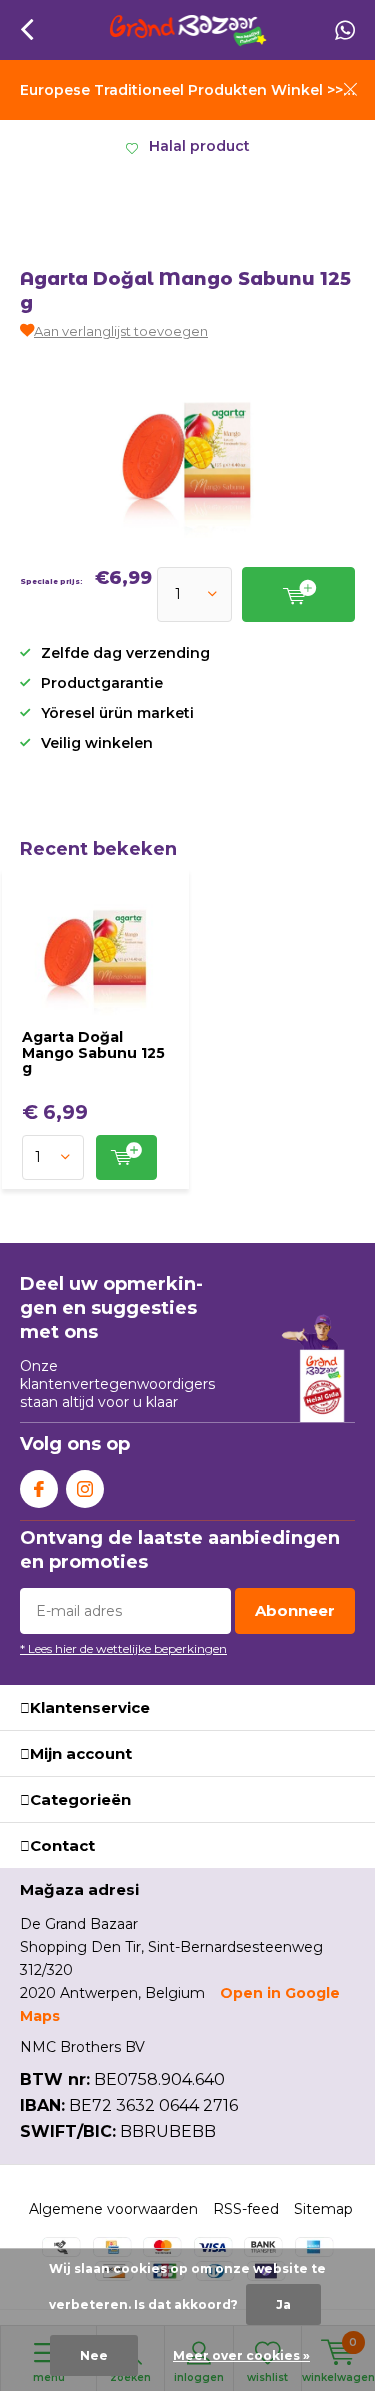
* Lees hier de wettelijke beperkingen (123, 1648)
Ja (283, 2304)
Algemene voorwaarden (113, 2209)
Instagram (85, 1489)
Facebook (39, 1489)
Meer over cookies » (241, 2355)
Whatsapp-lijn (345, 30)
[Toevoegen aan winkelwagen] (126, 1157)
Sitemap (323, 2209)
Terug (26, 30)
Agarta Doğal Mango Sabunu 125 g (93, 1052)
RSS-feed (246, 2209)
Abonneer (295, 1610)
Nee (94, 2355)
